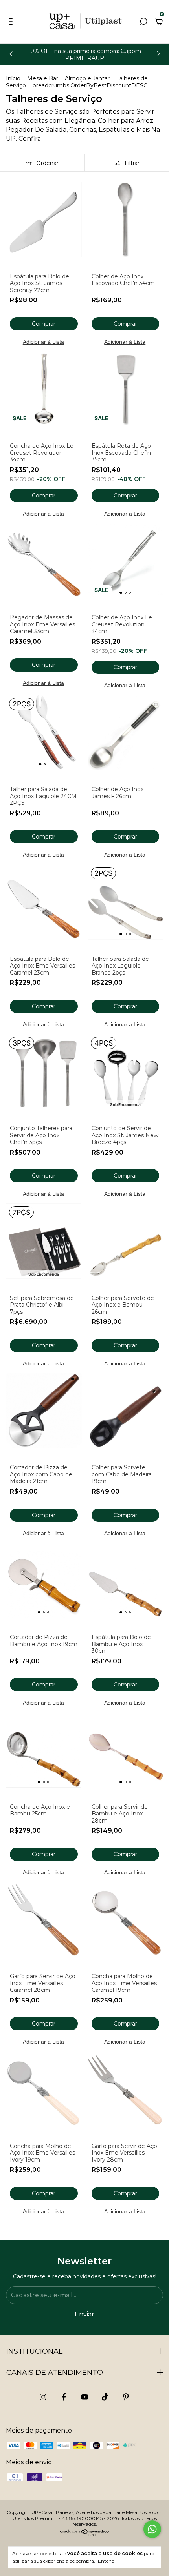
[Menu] (12, 22)
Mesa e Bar (43, 78)
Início (13, 78)
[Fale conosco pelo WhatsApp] (152, 2529)
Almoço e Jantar (87, 78)
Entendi (107, 2561)
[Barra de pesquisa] (143, 22)
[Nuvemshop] (85, 2534)
